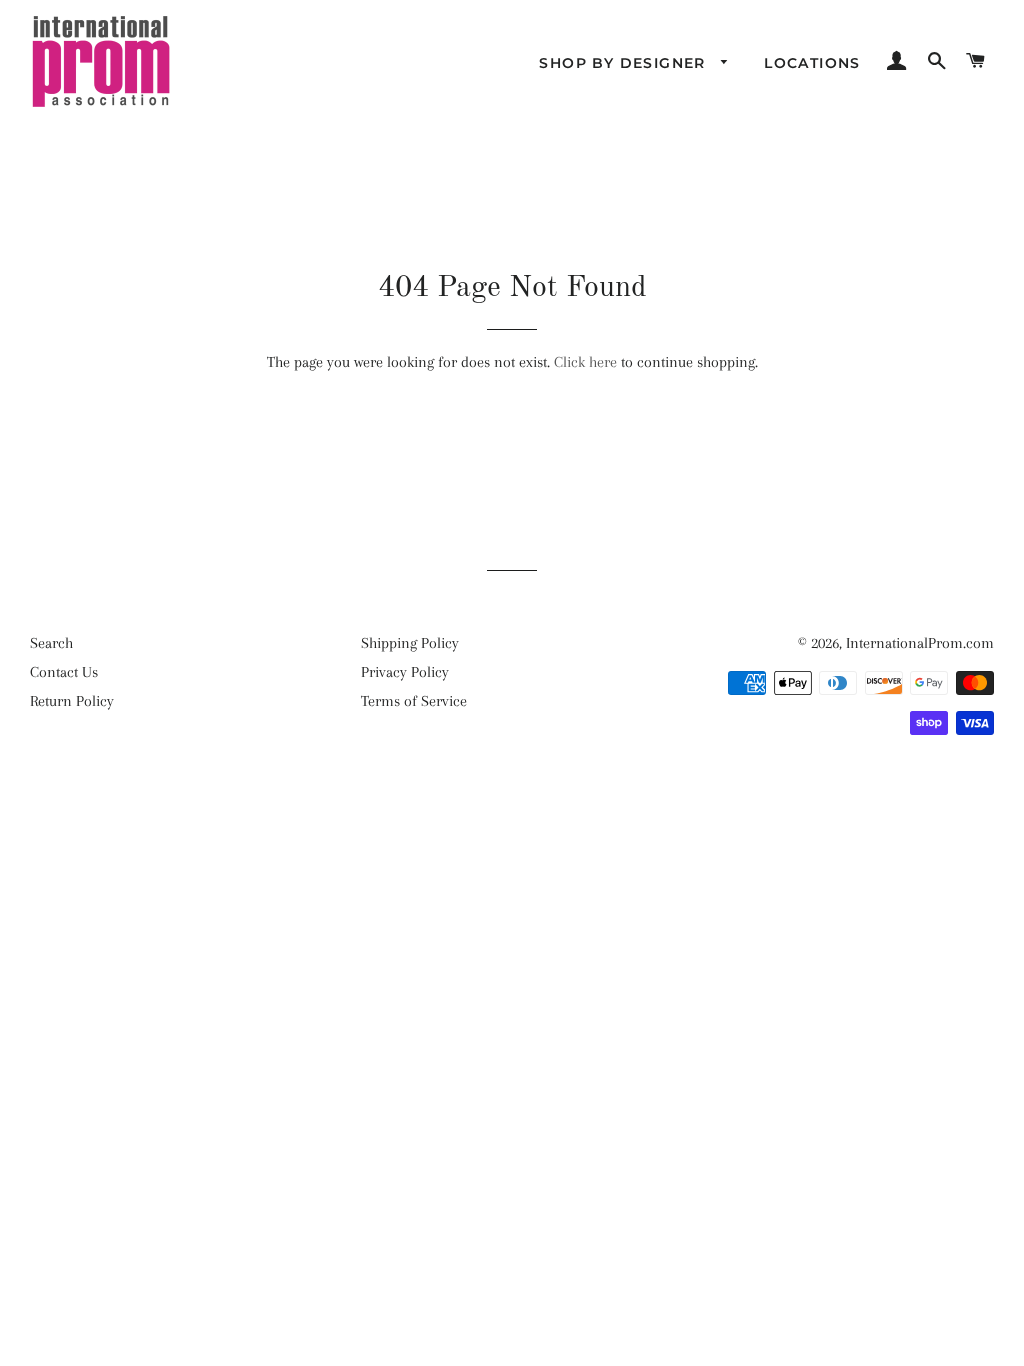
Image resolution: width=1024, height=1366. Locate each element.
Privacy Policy (405, 672)
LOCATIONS (812, 63)
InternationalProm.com (920, 643)
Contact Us (64, 672)
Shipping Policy (410, 643)
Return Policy (72, 701)
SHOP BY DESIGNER (625, 63)
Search (51, 643)
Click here (585, 362)
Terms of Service (414, 701)
